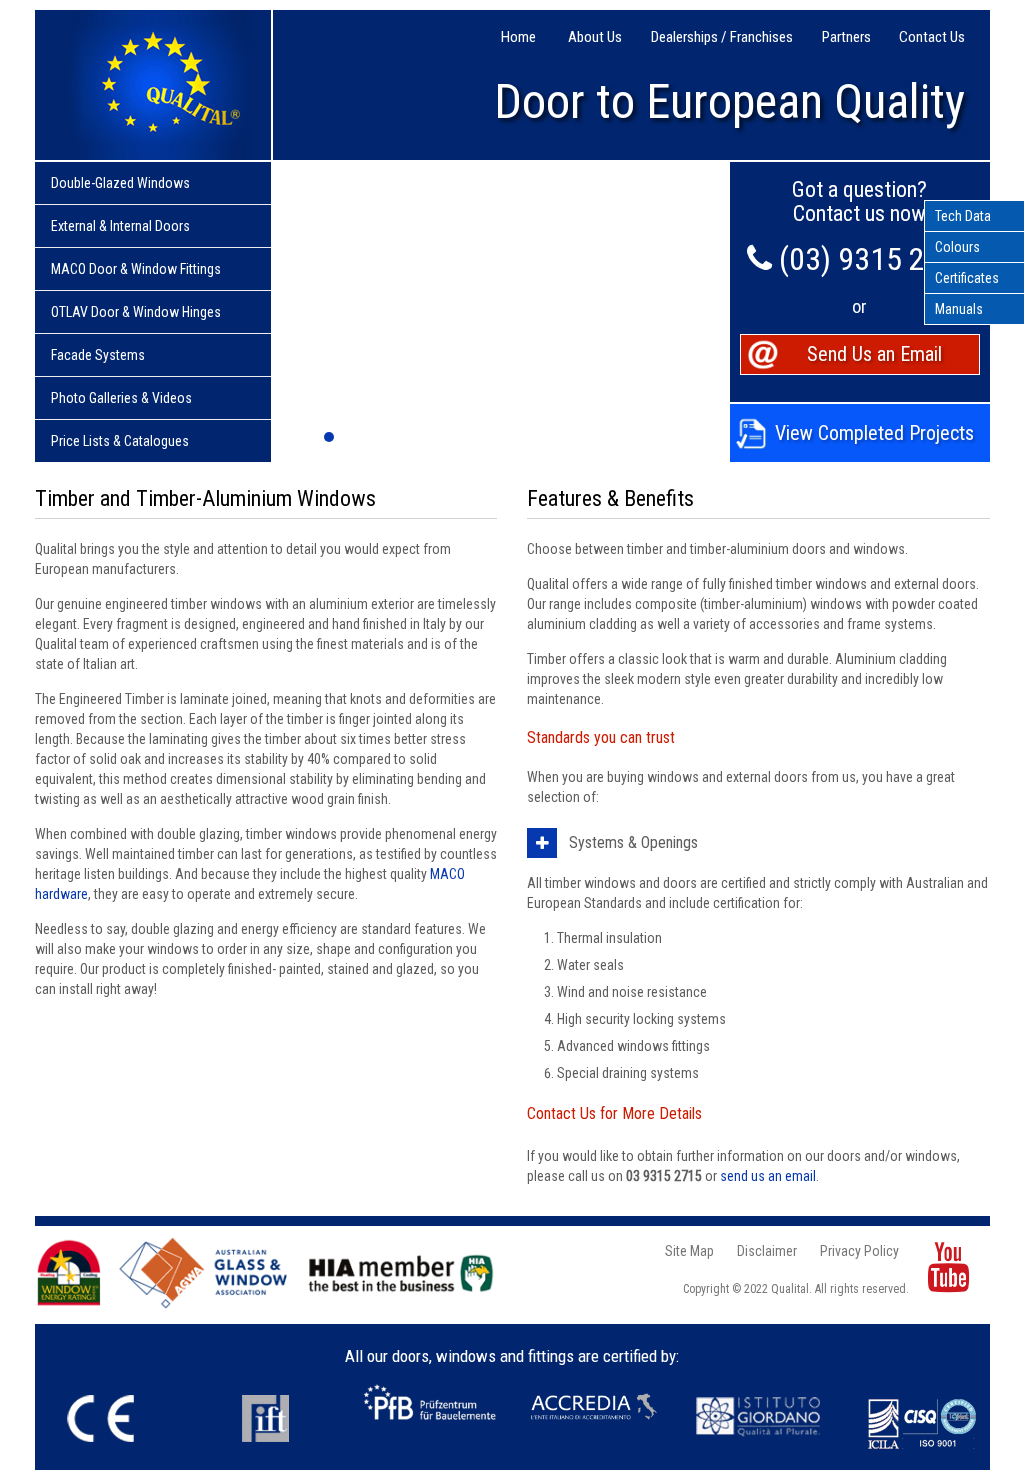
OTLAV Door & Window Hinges (136, 312)
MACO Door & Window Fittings (136, 269)
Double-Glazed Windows (120, 183)
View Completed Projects (874, 433)
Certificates (967, 278)
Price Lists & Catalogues (120, 441)
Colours (957, 247)
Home (518, 37)
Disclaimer (767, 1251)
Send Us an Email (874, 354)
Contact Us (932, 37)
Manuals (959, 309)
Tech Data (963, 216)
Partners (846, 37)
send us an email (768, 1176)
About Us (595, 37)
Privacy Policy (859, 1251)
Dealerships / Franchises (722, 37)
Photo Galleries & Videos (121, 398)
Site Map (689, 1251)
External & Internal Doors (120, 226)
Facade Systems (98, 355)
